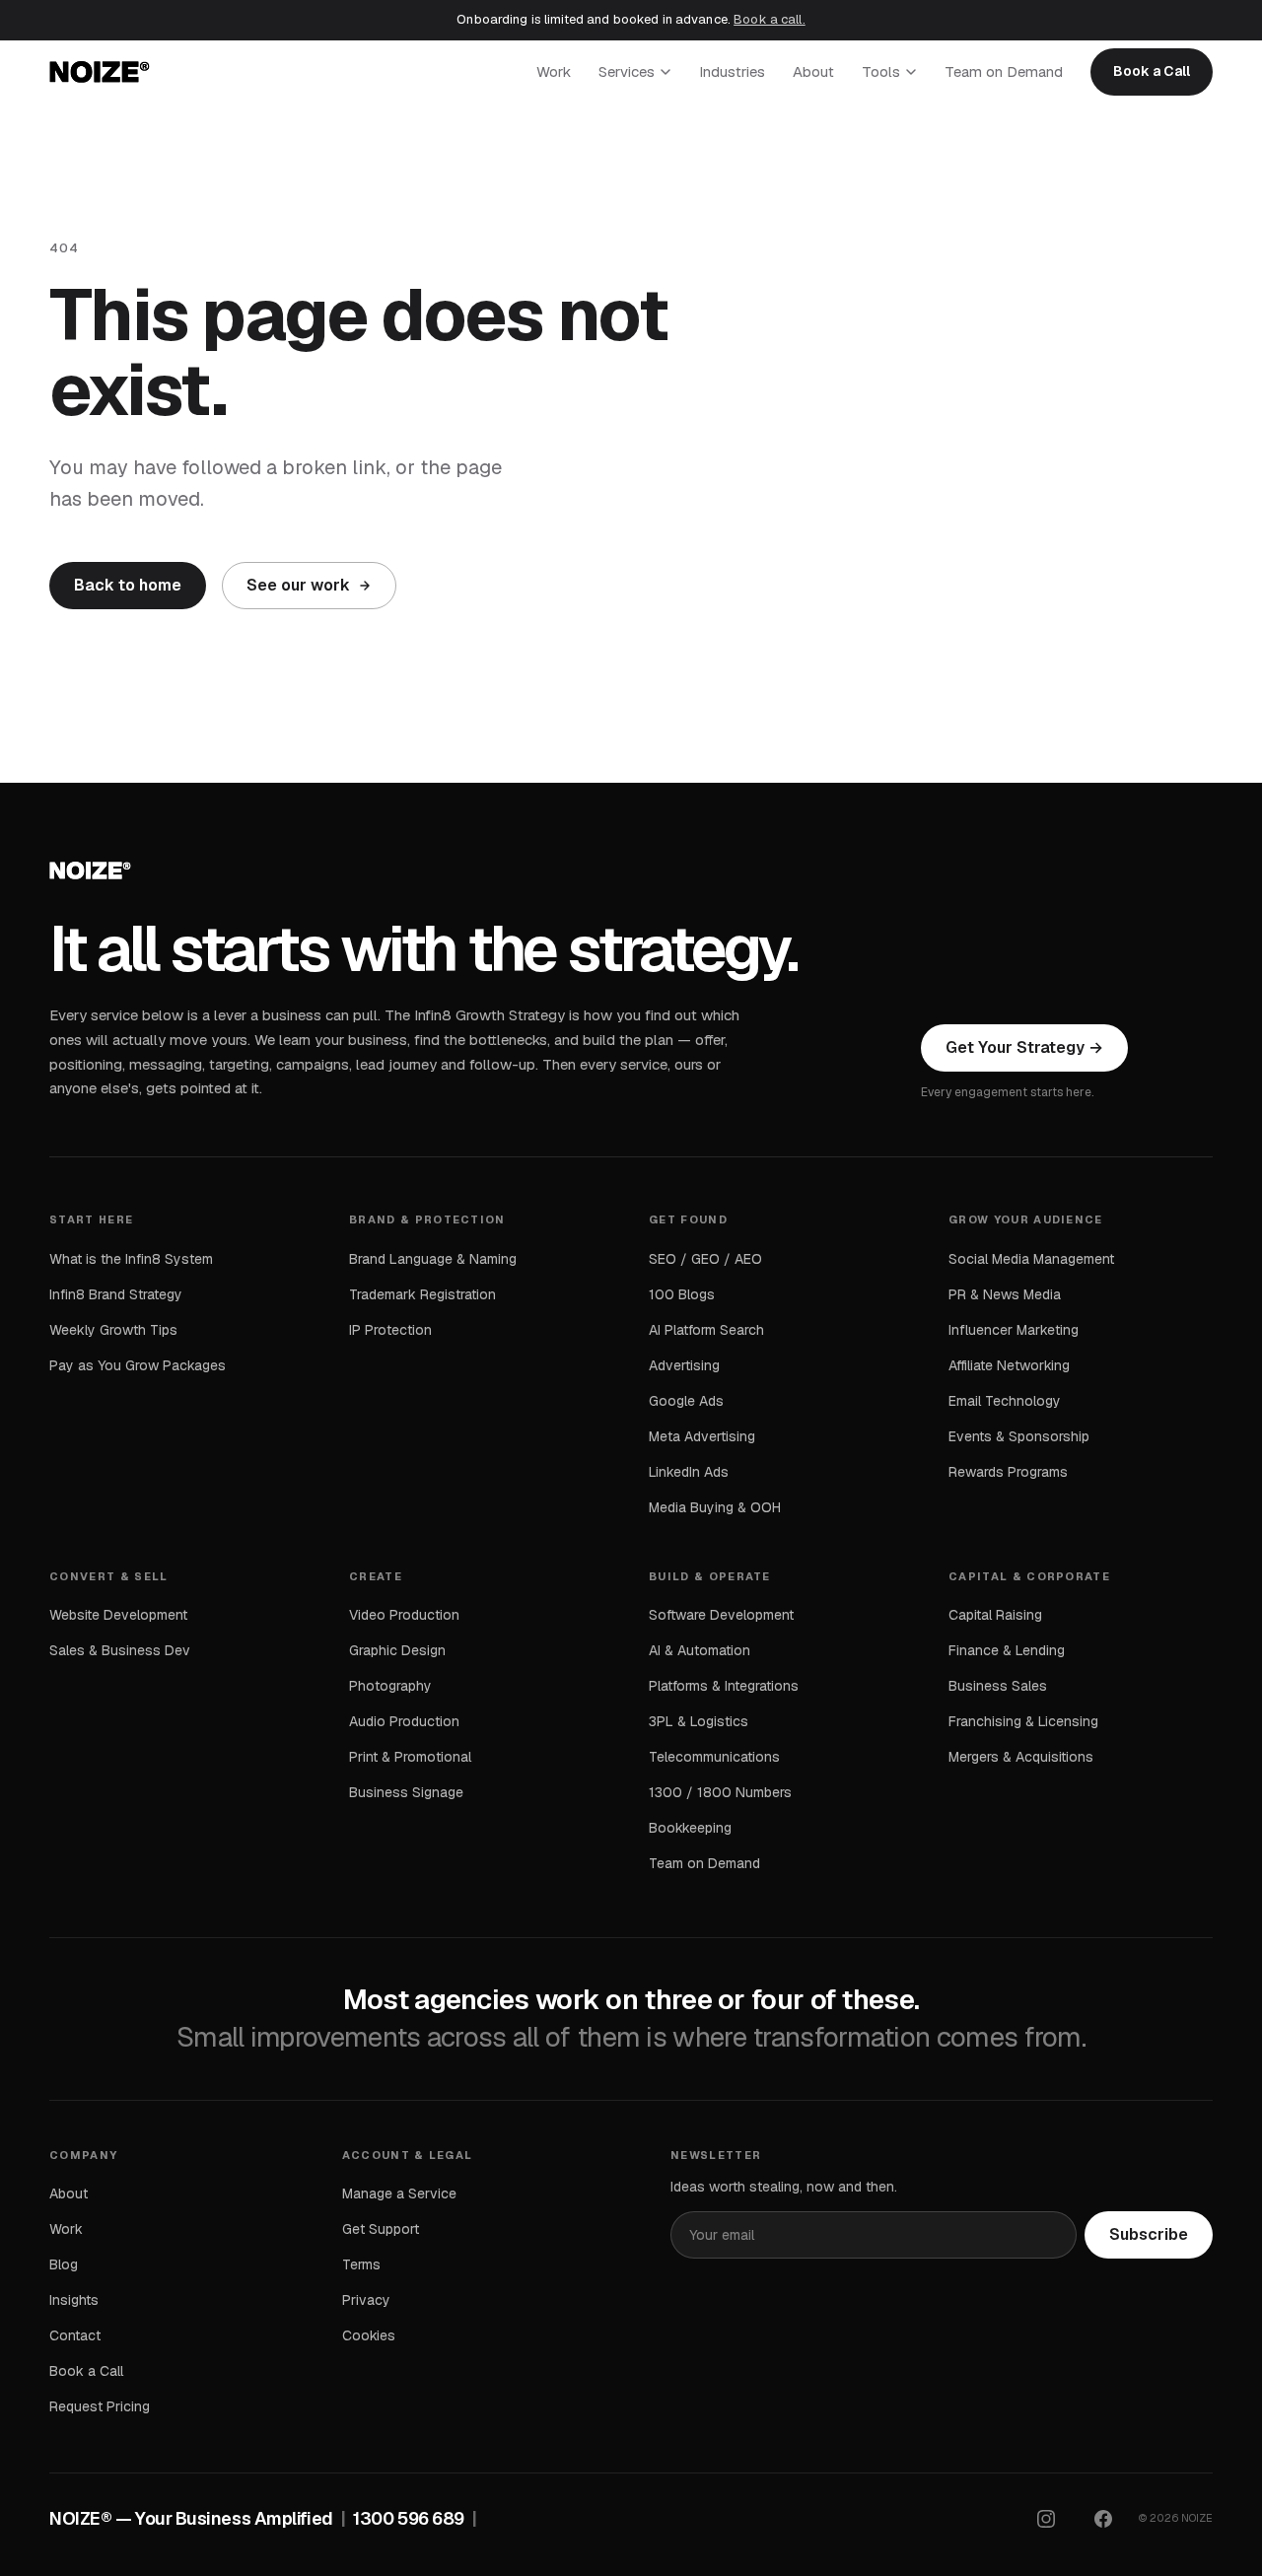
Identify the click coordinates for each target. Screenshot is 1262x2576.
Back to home (128, 585)
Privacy (366, 2300)
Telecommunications (714, 1757)
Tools (881, 71)
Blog (64, 2264)
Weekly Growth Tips (113, 1330)
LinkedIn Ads (689, 1472)
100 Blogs (682, 1294)
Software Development (721, 1615)
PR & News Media (1005, 1294)
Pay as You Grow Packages (138, 1365)
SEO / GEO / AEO (705, 1259)
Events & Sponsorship (1019, 1436)
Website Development (118, 1615)
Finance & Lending (1007, 1650)
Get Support (381, 2229)
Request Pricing (100, 2406)
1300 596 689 (409, 2518)
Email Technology (1005, 1401)
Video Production (404, 1615)
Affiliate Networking (1009, 1365)
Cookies (369, 2335)
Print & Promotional (410, 1757)
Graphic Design (397, 1650)
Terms (361, 2264)
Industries (732, 71)
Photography (390, 1686)
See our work (298, 585)
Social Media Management (1031, 1259)
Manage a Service (399, 2193)
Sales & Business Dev (120, 1650)
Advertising (684, 1365)
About (813, 71)
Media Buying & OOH (715, 1507)
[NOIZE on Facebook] (1103, 2519)
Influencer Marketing (1014, 1330)
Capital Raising (995, 1615)
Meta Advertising (702, 1436)
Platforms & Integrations (724, 1686)
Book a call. (770, 19)
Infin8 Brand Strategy (116, 1294)
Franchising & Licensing (1023, 1721)
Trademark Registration (422, 1294)
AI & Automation (700, 1650)
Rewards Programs (1008, 1472)
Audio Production (404, 1721)
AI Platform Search (706, 1330)
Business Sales (998, 1686)
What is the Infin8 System (131, 1259)
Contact (75, 2335)
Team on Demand (1004, 71)
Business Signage (406, 1792)
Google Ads (686, 1401)
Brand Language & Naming (433, 1259)
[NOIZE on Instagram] (1046, 2519)
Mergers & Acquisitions (1021, 1757)
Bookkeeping (690, 1828)
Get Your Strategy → (1024, 1047)
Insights (74, 2300)
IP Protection (390, 1330)
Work (554, 71)
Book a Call (1152, 71)
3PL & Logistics (699, 1721)
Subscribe (1149, 2234)
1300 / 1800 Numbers (720, 1792)
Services (627, 71)
